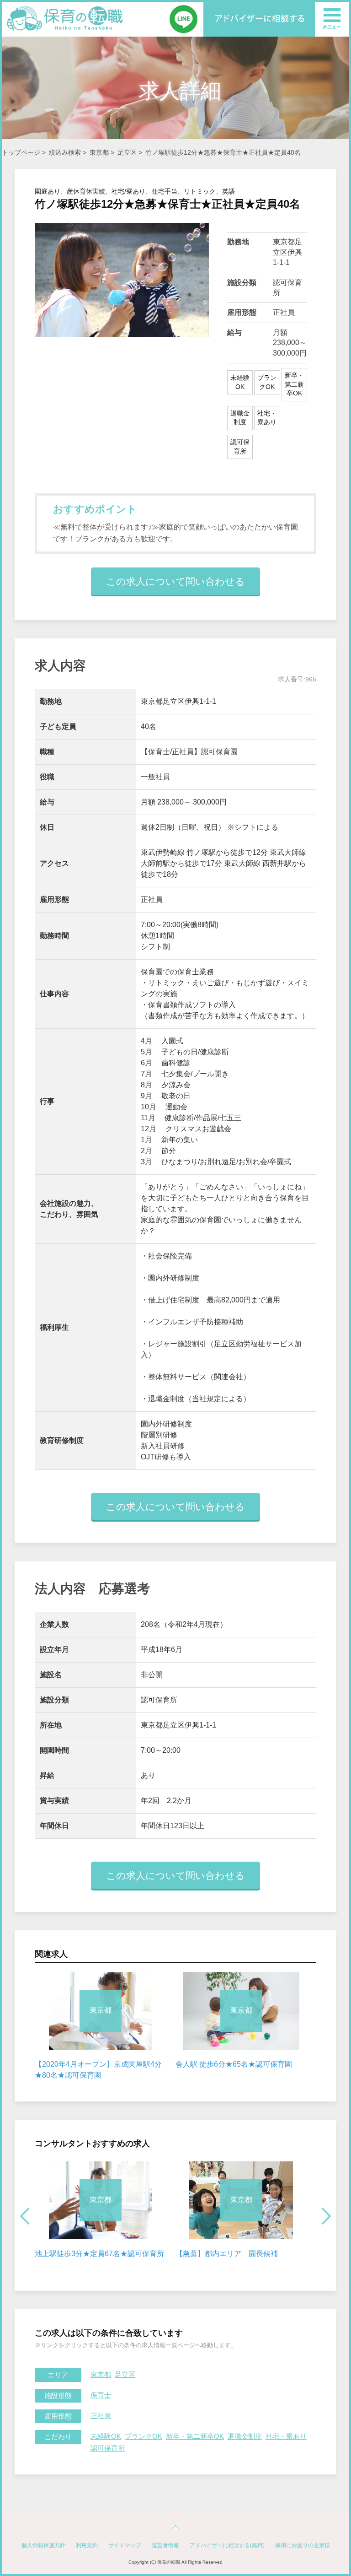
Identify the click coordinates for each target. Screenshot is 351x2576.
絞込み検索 (65, 152)
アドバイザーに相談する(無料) (227, 2545)
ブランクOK (144, 2436)
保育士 (101, 2395)
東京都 (99, 152)
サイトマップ (125, 2545)
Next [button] (326, 2216)
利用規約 (87, 2545)
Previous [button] (25, 2216)
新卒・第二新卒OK (195, 2436)
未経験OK (106, 2436)
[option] (101, 2026)
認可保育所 (108, 2448)
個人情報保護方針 (43, 2545)
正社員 (101, 2416)
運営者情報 (165, 2545)
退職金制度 (245, 2436)
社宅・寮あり (286, 2436)
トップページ (21, 152)
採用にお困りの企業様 (303, 2545)
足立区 (127, 152)
